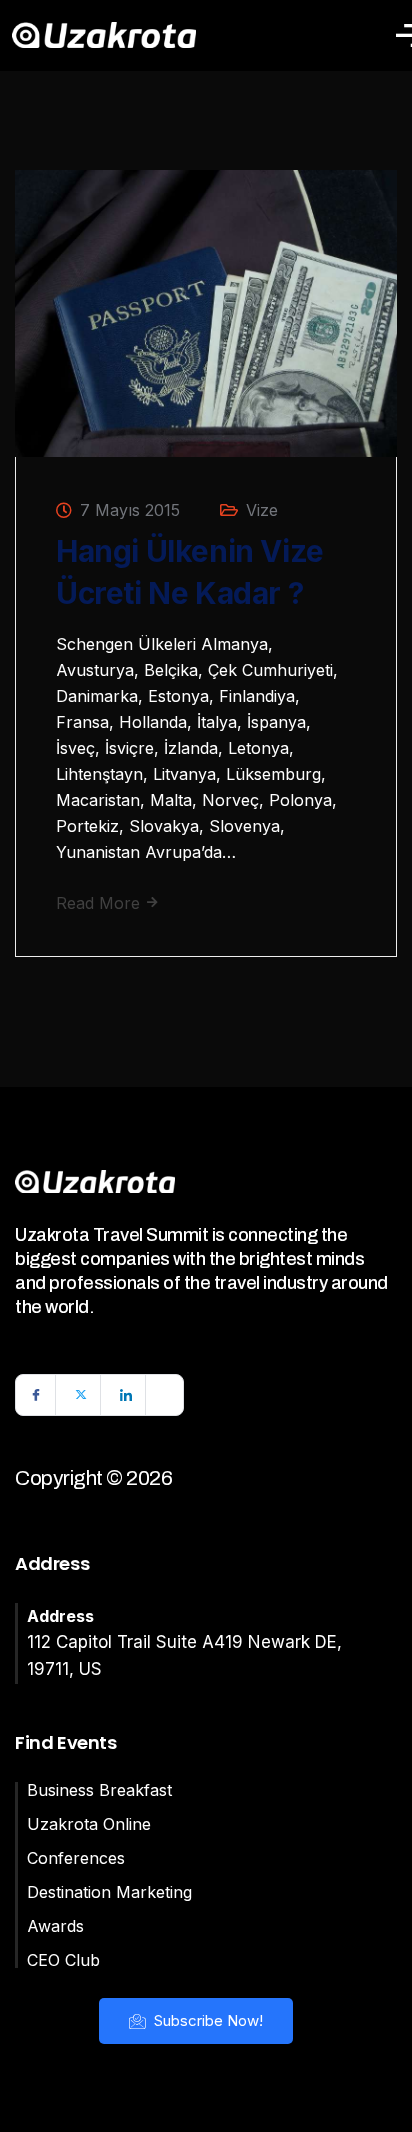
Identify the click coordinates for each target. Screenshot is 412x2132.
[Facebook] (36, 1395)
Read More (100, 903)
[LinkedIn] (126, 1395)
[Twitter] (81, 1395)
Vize (262, 510)
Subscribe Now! (206, 2020)
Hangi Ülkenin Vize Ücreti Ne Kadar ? (190, 572)
